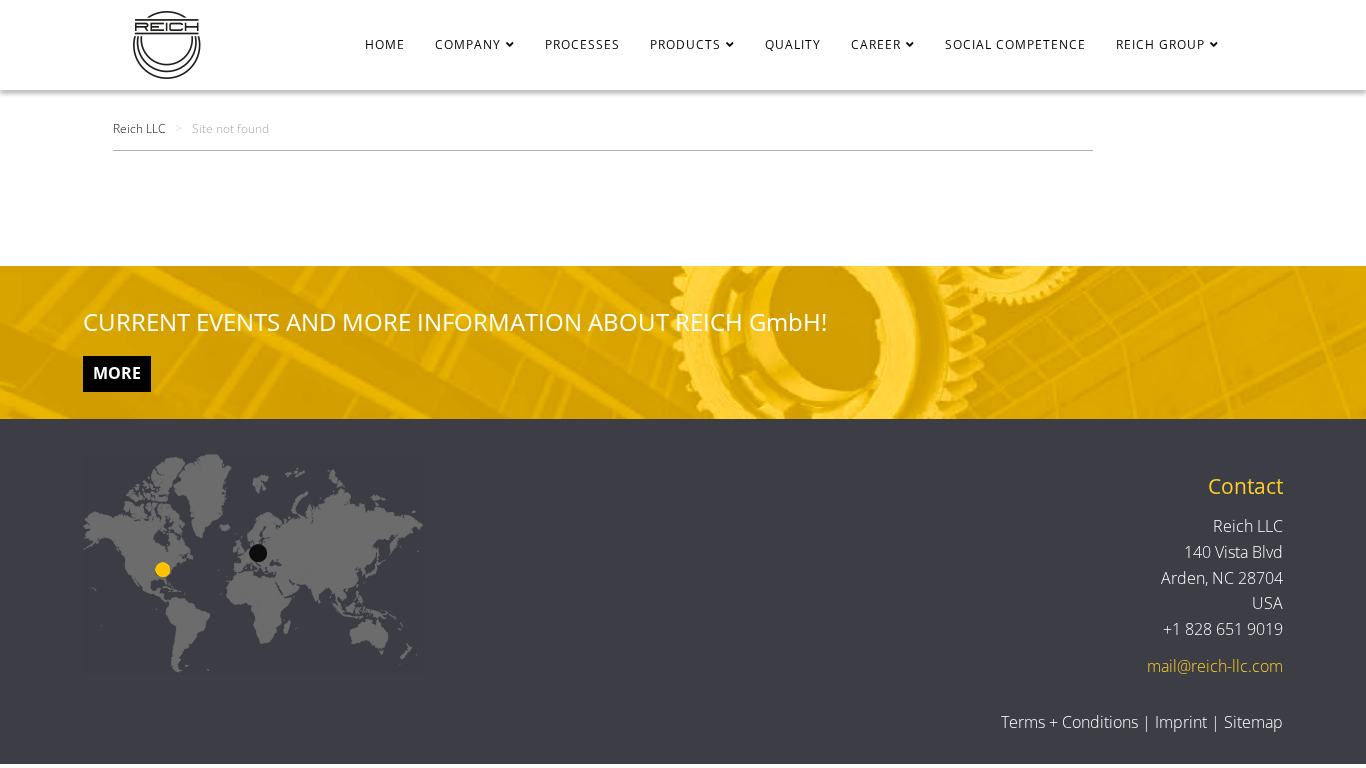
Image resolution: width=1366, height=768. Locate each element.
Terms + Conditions (1069, 722)
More (117, 373)
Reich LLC (139, 128)
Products (685, 44)
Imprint (1181, 722)
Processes (582, 44)
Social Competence (1015, 44)
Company (468, 44)
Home (385, 44)
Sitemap (1253, 722)
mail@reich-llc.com (1215, 666)
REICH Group (1160, 44)
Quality (793, 44)
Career (876, 44)
